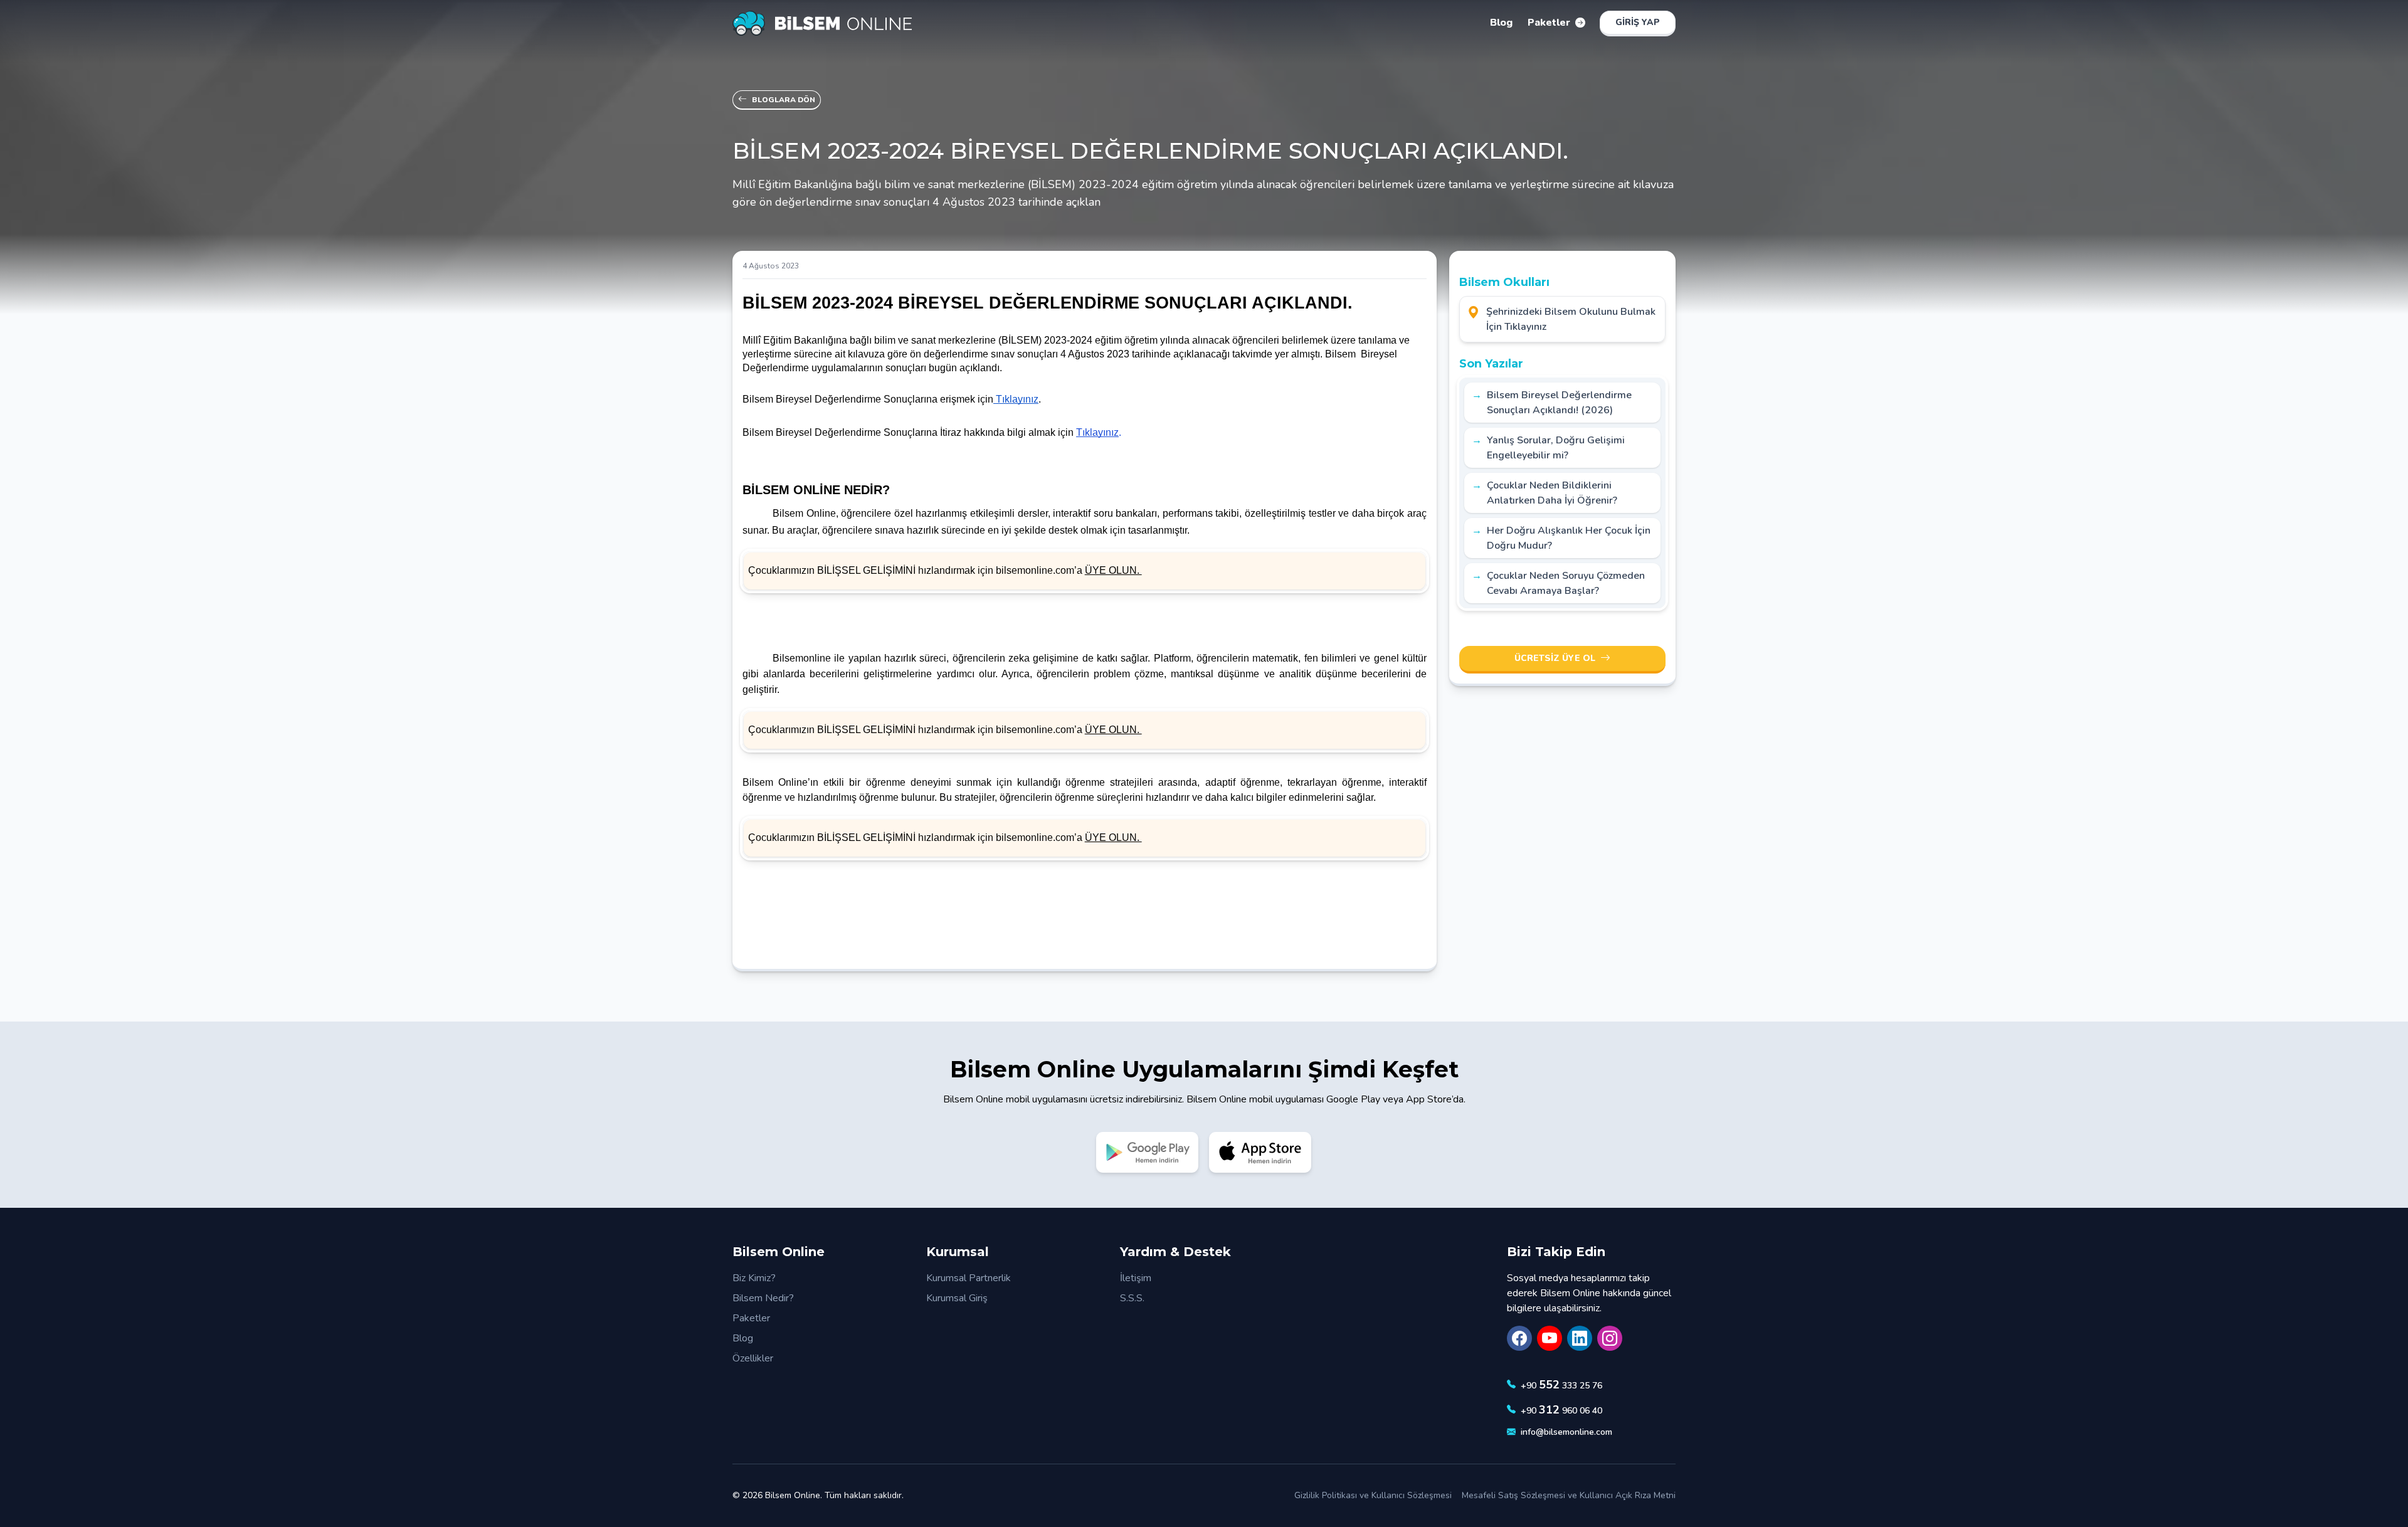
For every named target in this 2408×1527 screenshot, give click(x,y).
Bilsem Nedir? (763, 1298)
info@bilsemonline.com (1566, 1432)
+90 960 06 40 (1561, 1410)
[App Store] (1260, 1152)
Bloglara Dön (784, 100)
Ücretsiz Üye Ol (1555, 658)
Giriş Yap (1638, 22)
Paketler (751, 1318)
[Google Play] (1148, 1152)
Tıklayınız (1097, 432)
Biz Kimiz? (754, 1278)
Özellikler (753, 1358)
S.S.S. (1132, 1298)
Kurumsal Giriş (957, 1298)
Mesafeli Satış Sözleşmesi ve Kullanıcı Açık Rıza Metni (1569, 1495)
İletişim (1136, 1278)
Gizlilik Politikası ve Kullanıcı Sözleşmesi (1373, 1495)
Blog (743, 1338)
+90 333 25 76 (1561, 1385)
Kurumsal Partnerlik (969, 1278)
